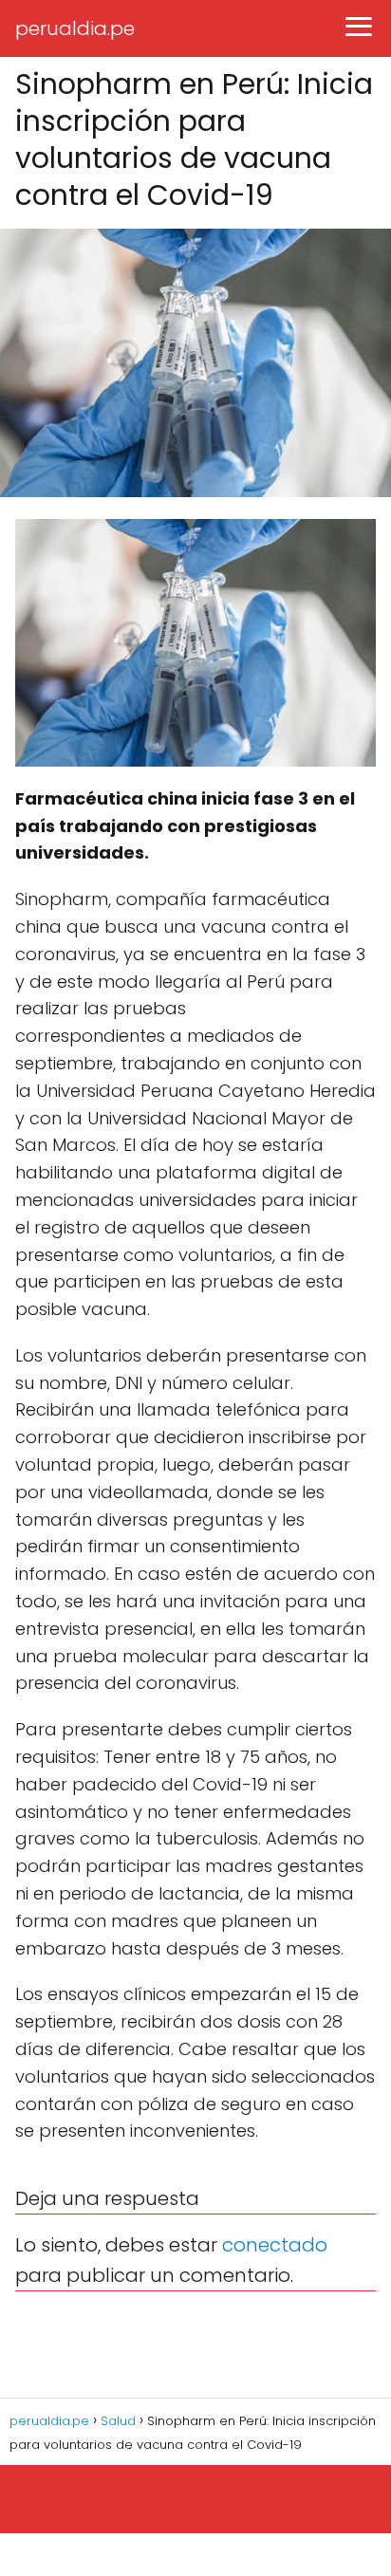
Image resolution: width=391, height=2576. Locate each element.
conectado (275, 2245)
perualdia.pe (75, 28)
